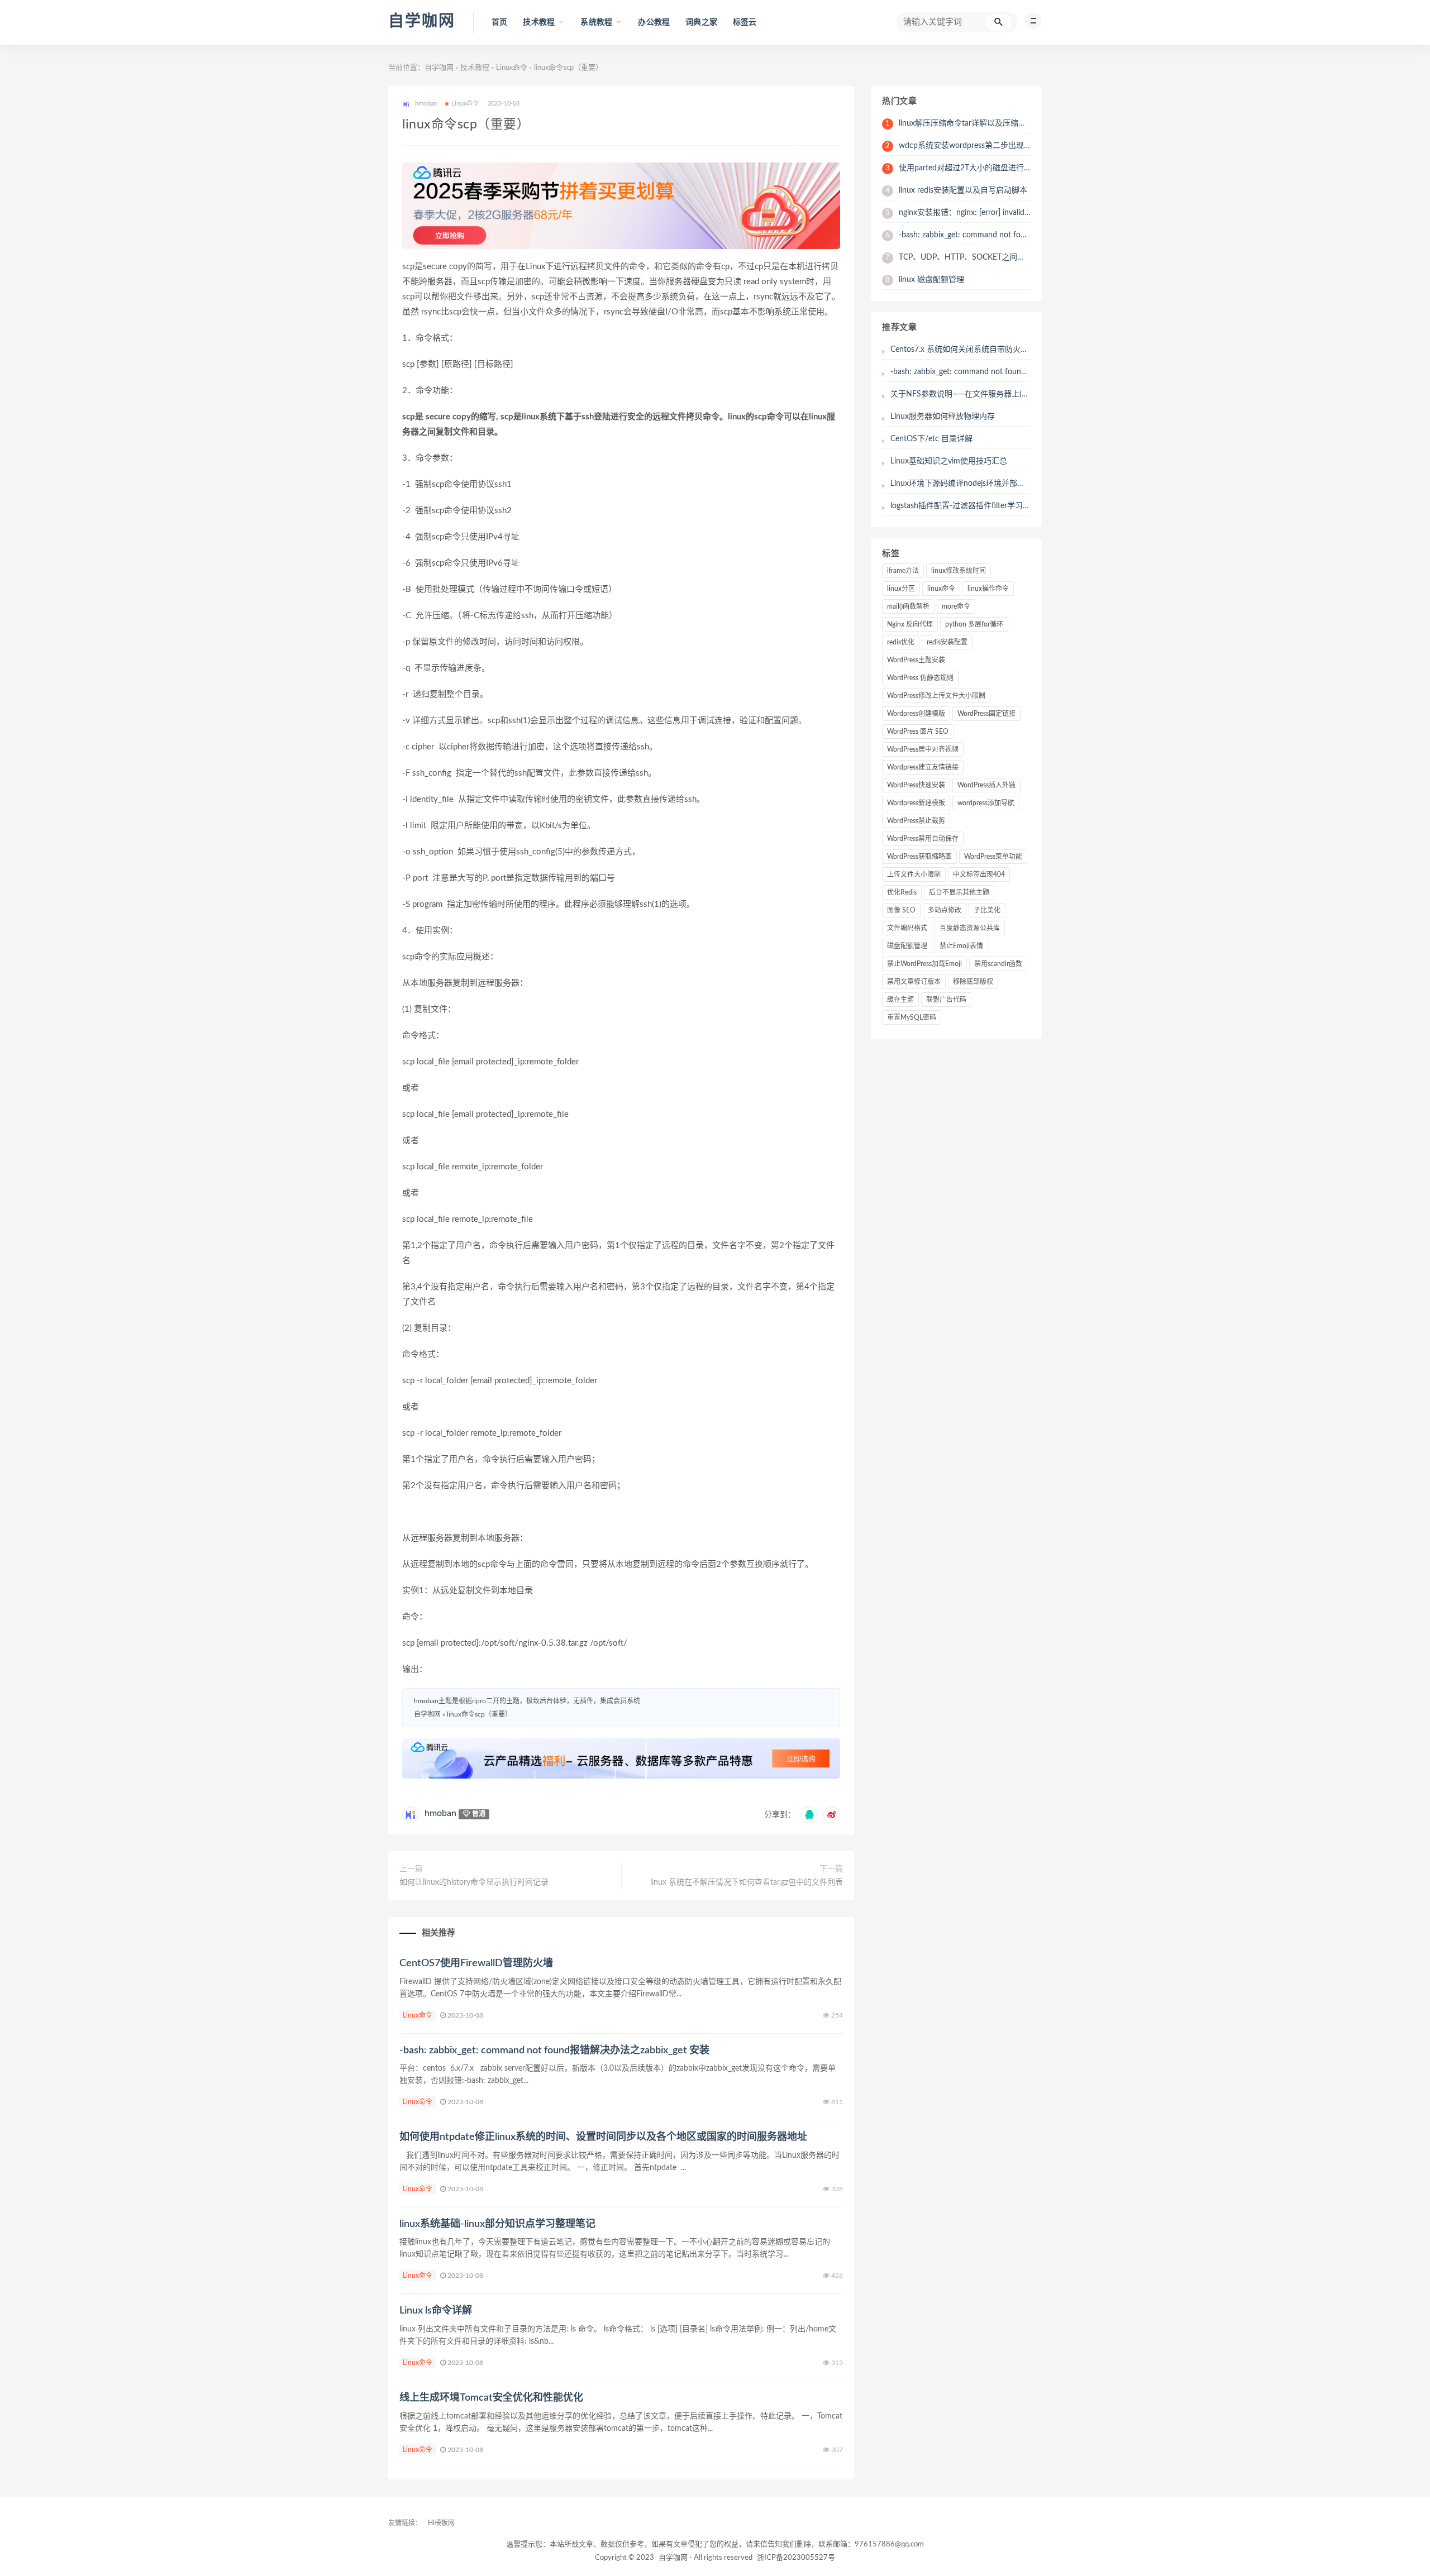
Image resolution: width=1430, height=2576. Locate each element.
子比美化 (987, 910)
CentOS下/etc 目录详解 (931, 439)
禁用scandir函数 (998, 964)
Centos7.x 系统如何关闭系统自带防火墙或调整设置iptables (992, 350)
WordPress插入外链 (986, 785)
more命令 (956, 606)
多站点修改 (945, 910)
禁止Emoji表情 (961, 946)
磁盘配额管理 (907, 946)
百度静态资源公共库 (970, 928)
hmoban (440, 1813)
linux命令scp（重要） (479, 1714)
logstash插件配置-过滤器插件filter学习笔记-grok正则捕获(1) (993, 506)
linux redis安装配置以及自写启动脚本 (956, 190)
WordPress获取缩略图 (919, 857)
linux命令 (941, 589)
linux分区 (901, 589)
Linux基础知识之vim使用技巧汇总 (949, 461)
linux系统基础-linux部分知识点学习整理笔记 (497, 2224)
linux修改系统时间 (959, 571)
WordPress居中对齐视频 (923, 749)
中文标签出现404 (979, 874)
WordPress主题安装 (916, 660)
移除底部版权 (973, 982)
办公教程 (654, 22)
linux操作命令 (988, 589)
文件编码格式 (907, 928)
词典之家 (701, 22)
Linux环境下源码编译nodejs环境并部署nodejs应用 (977, 484)
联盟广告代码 (946, 1000)
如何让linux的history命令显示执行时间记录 (474, 1882)
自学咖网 (422, 21)
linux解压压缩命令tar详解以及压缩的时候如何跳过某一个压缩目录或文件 (1018, 123)
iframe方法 (903, 571)
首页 (499, 22)
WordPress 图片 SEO (918, 732)
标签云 (745, 22)
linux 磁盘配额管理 (925, 280)
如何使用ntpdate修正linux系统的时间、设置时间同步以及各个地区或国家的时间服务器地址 (603, 2137)
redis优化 (901, 642)
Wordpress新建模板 (916, 803)
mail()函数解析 (908, 606)
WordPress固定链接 (986, 714)
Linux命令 (512, 68)
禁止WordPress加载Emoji (924, 964)
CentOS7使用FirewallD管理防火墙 (476, 1963)
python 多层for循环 (974, 624)
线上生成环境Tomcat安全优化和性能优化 (491, 2398)
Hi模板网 (441, 2523)
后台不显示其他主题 (959, 892)
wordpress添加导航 (986, 803)
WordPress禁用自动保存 (923, 839)
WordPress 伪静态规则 (920, 678)
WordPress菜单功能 (993, 857)
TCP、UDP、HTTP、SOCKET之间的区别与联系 (975, 257)
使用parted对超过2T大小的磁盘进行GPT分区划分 (978, 168)
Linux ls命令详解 (436, 2311)
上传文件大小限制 (914, 874)
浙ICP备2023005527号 (796, 2558)
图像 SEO (901, 910)
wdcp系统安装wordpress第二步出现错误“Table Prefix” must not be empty (1019, 146)
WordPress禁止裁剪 (916, 821)
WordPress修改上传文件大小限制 (936, 696)
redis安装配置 (947, 642)
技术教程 (475, 68)
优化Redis (902, 892)
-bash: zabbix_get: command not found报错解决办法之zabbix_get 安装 (554, 2051)
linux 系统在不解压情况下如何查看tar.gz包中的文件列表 (747, 1882)
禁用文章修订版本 (914, 982)
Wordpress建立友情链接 (923, 767)
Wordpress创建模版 (916, 714)
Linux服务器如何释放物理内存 (943, 417)
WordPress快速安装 (916, 785)
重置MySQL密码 (912, 1017)
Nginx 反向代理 (910, 624)
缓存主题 (900, 1000)
